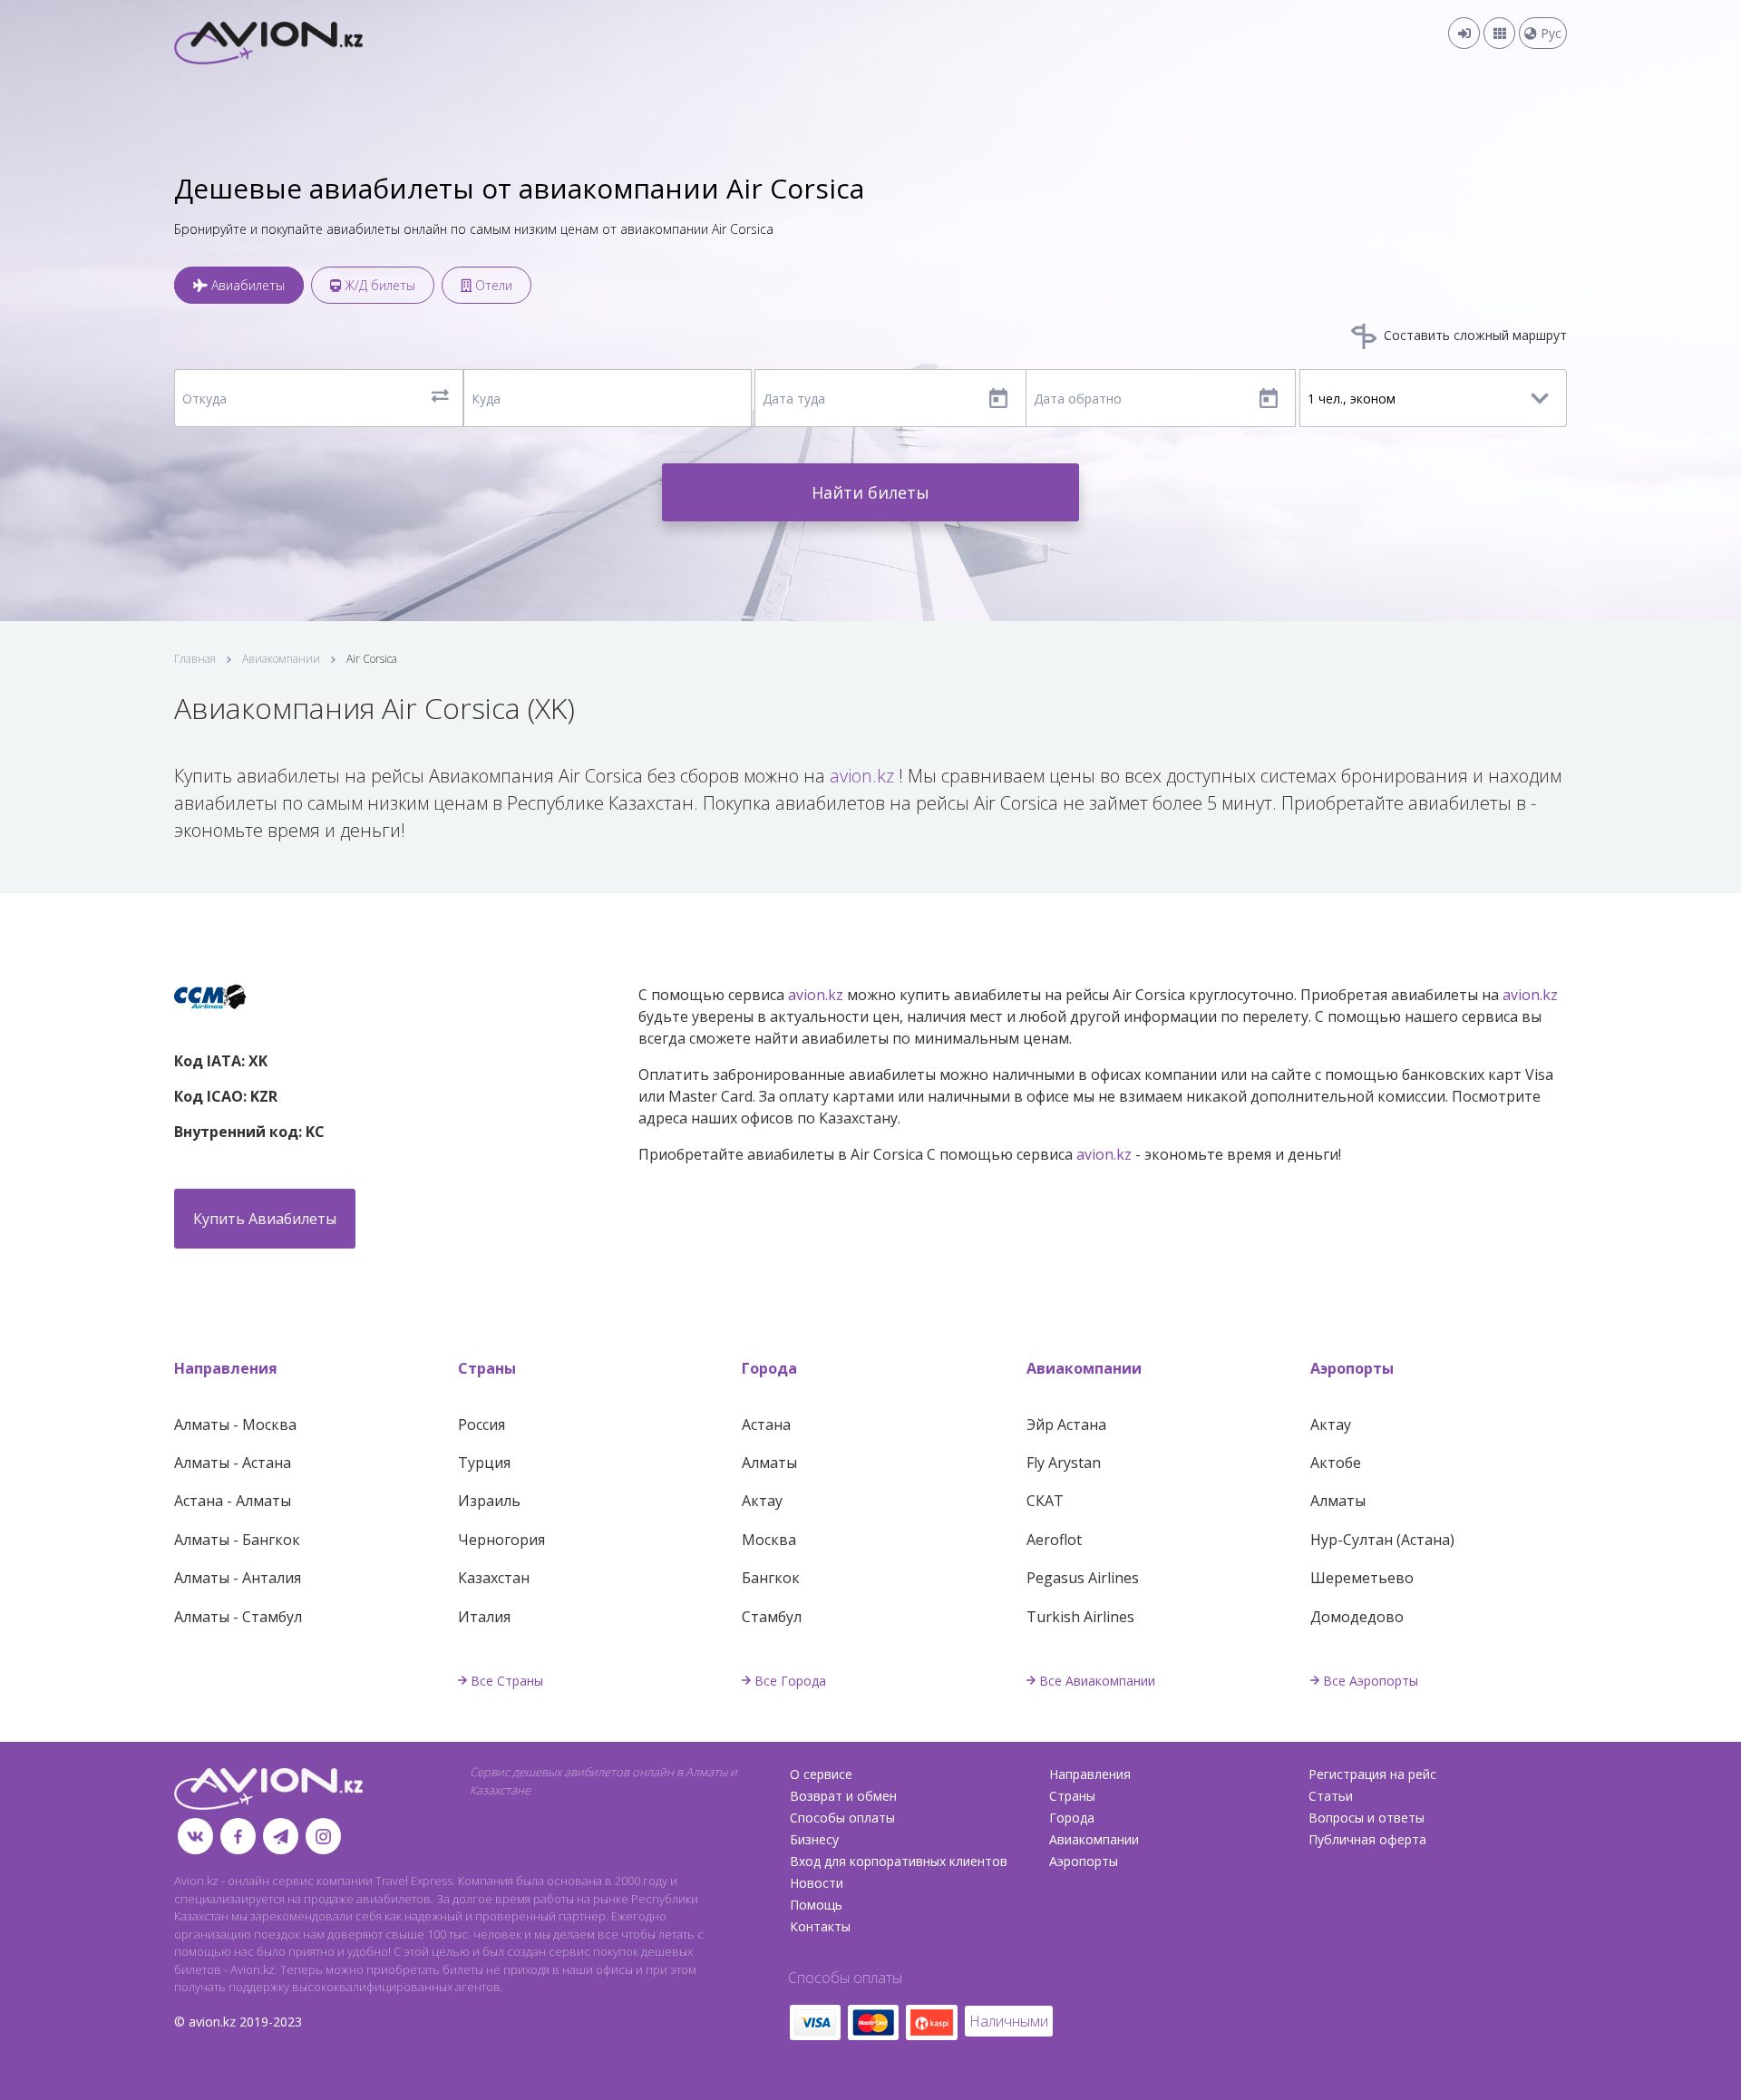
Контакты (820, 1926)
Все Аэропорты (1371, 1681)
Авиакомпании (281, 659)
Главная (195, 659)
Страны (487, 1368)
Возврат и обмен (843, 1796)
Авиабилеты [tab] (246, 285)
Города (769, 1368)
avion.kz (862, 776)
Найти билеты (870, 492)
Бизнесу (814, 1839)
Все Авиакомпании (1097, 1681)
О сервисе (821, 1774)
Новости (817, 1883)
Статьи (1331, 1796)
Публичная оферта (1367, 1839)
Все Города (790, 1681)
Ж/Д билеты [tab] (378, 285)
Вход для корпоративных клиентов (899, 1861)
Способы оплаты (842, 1818)
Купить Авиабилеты (265, 1219)
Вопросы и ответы (1367, 1818)
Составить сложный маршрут (1474, 335)
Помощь (816, 1905)
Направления (226, 1368)
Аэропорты (1352, 1368)
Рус (1549, 33)
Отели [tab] (492, 285)
